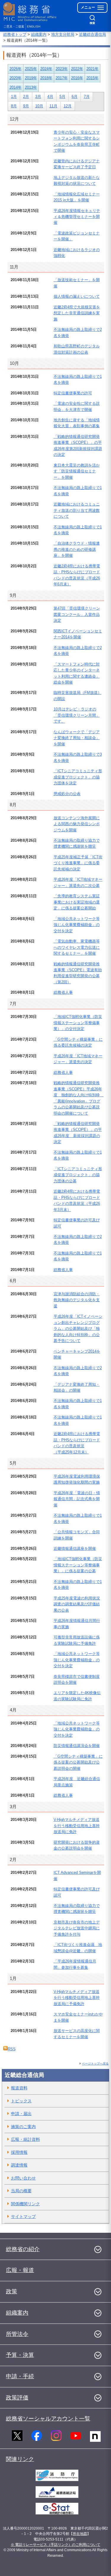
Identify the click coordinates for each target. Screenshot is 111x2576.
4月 (50, 97)
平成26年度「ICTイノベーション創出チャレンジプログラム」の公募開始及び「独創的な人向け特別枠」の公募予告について (78, 1329)
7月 (87, 97)
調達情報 (19, 2165)
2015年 (92, 78)
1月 (14, 97)
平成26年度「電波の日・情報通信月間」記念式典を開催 (77, 1499)
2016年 (77, 78)
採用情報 (19, 2152)
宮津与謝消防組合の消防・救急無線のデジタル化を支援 (77, 1300)
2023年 (62, 69)
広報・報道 (20, 2270)
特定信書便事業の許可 (73, 393)
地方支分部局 (63, 34)
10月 (39, 106)
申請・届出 (21, 2114)
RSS (12, 2049)
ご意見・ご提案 (14, 26)
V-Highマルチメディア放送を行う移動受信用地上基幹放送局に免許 (77, 1826)
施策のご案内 (23, 2127)
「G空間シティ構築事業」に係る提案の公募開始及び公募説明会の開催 (78, 1762)
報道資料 (19, 2088)
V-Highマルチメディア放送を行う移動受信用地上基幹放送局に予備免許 (77, 1998)
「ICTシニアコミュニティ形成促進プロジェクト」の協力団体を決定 (78, 777)
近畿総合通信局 (92, 34)
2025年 (31, 69)
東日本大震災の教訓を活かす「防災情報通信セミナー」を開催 (77, 471)
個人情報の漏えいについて (77, 296)
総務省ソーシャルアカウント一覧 (48, 2419)
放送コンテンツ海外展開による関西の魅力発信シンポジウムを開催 (77, 824)
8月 (14, 106)
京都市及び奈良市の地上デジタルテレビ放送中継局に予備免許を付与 (77, 1928)
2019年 (31, 78)
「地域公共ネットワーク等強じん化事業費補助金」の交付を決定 (77, 925)
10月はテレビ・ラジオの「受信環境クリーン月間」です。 (77, 715)
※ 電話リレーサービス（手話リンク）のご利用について (55, 2545)
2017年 (62, 78)
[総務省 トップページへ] (30, 12)
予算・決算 (20, 2355)
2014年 (16, 87)
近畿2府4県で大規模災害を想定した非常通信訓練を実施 (77, 313)
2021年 (92, 69)
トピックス (21, 2101)
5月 (62, 97)
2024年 (46, 69)
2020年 (16, 78)
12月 (68, 106)
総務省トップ (15, 34)
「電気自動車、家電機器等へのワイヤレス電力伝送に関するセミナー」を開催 (77, 947)
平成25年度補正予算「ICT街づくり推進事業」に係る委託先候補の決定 (78, 863)
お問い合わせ (23, 2178)
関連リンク (20, 2459)
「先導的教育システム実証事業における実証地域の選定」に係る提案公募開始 (77, 902)
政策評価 (17, 2398)
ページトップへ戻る (95, 2063)
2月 (26, 97)
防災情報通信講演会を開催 (77, 1746)
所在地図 (80, 2534)
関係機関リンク (25, 2204)
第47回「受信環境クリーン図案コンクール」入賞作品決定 (77, 614)
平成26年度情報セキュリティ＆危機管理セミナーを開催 (77, 217)
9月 (26, 106)
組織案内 (39, 34)
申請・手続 (20, 2376)
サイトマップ (23, 2216)
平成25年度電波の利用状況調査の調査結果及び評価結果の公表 (77, 1604)
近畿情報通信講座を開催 (75, 1548)
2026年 (16, 69)
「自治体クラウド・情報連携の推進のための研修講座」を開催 (77, 549)
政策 (12, 2291)
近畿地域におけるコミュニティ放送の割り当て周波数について (77, 510)
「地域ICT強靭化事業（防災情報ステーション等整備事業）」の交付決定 (78, 1023)
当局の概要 (21, 2191)
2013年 (31, 87)
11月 (53, 106)
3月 (38, 97)
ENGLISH (34, 26)
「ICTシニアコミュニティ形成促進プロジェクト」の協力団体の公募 (78, 1175)
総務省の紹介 (23, 2249)
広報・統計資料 (25, 2139)
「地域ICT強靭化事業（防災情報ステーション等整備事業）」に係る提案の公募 (78, 1565)
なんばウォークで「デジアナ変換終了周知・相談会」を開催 (77, 738)
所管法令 (17, 2334)
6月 (75, 97)
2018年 (46, 78)
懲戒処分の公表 (67, 794)
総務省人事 (63, 992)
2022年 (77, 69)
